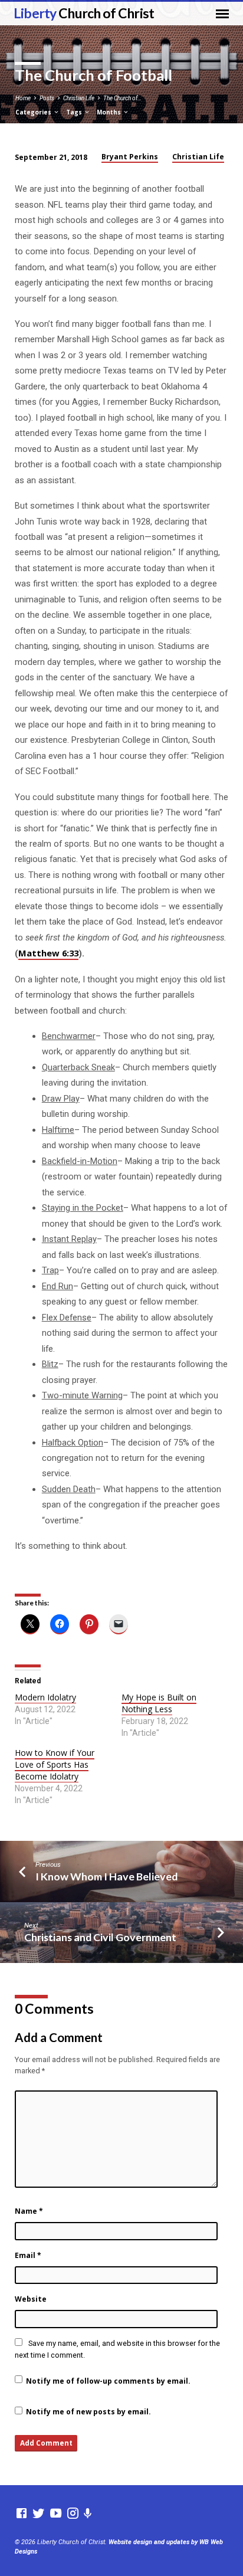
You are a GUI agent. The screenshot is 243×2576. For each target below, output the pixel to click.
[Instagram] (73, 2514)
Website (31, 2299)
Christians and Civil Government (100, 1937)
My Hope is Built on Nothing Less (159, 1703)
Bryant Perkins (130, 157)
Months (110, 112)
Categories (34, 112)
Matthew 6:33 (48, 953)
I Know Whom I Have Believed (106, 1876)
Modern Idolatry (45, 1697)
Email (28, 2255)
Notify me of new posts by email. (88, 2412)
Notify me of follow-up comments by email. (108, 2381)
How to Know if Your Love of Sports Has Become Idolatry (55, 1764)
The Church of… (122, 98)
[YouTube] (56, 2514)
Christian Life (79, 98)
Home (23, 98)
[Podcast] (88, 2514)
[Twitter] (39, 2514)
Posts (47, 98)
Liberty (84, 13)
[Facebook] (22, 2514)
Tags (75, 112)
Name (29, 2211)
